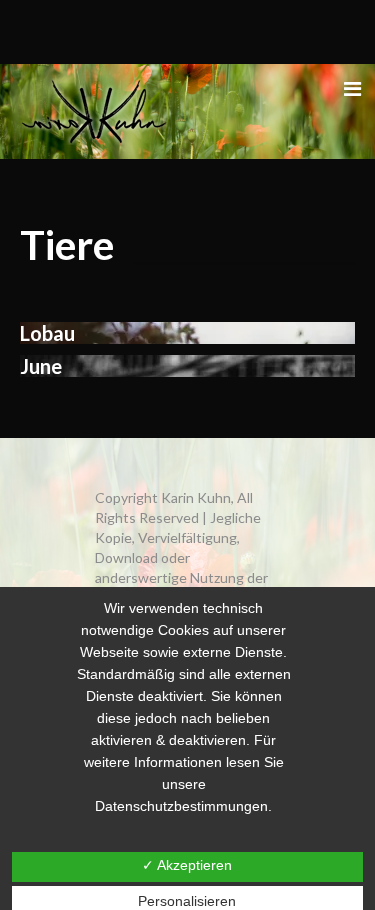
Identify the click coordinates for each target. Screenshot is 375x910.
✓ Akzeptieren (187, 865)
